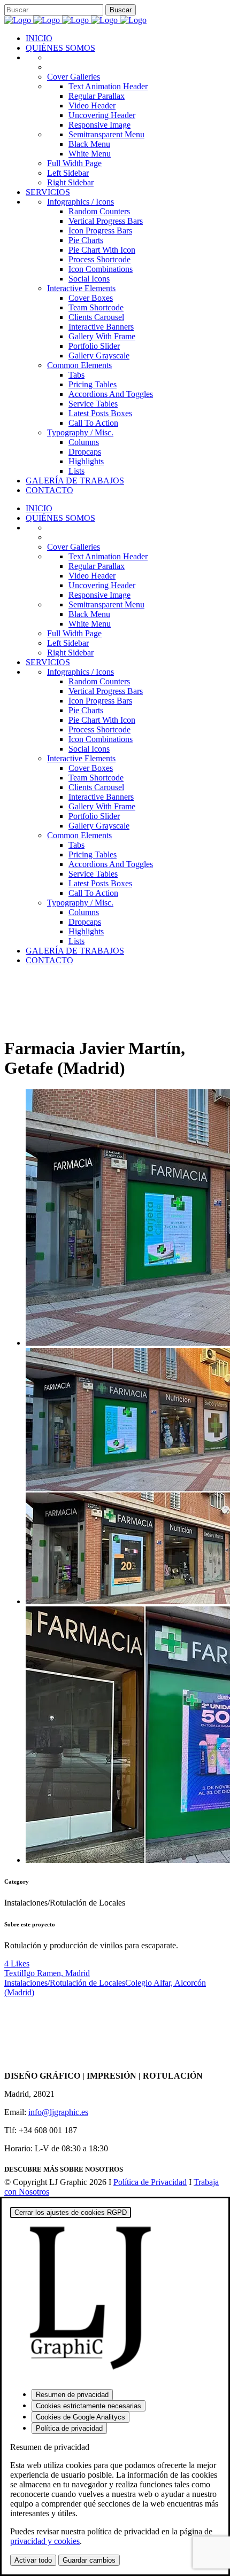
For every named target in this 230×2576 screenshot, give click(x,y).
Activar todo (33, 2560)
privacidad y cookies (45, 2541)
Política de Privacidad (150, 2182)
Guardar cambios (89, 2560)
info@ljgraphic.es (58, 2112)
